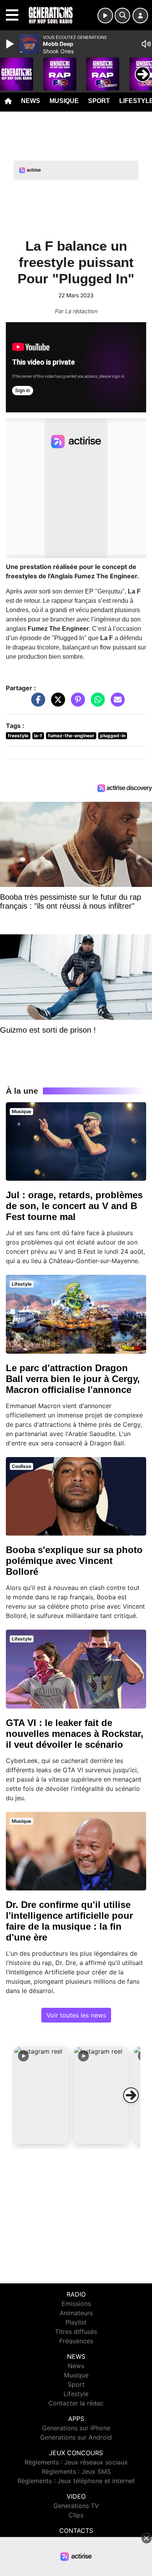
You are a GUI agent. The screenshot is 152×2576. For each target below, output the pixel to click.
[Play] (11, 44)
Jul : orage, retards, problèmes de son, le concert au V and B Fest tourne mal (74, 1206)
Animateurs (76, 2313)
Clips (76, 2515)
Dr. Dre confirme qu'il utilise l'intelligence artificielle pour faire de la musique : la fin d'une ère (69, 1921)
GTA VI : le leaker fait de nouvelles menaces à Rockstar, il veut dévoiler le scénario (75, 1734)
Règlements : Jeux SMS (76, 2471)
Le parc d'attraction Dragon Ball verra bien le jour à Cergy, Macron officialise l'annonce (73, 1379)
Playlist (76, 2322)
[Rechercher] (122, 16)
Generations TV (76, 2506)
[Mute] (146, 44)
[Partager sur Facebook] (36, 703)
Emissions (76, 2304)
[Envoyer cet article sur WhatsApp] (96, 703)
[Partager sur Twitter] (56, 703)
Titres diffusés (76, 2332)
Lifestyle (76, 2394)
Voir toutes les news (76, 2015)
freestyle (18, 736)
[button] (41, 2095)
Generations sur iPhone (76, 2428)
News (31, 101)
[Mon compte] (140, 16)
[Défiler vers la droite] (131, 2095)
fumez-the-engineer (71, 736)
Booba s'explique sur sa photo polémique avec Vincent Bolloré (74, 1561)
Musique (64, 101)
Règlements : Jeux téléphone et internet (76, 2481)
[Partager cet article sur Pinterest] (76, 703)
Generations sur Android (76, 2437)
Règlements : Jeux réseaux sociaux (76, 2462)
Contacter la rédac (76, 2403)
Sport (99, 101)
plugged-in (113, 736)
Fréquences (76, 2341)
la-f (38, 736)
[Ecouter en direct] (105, 16)
